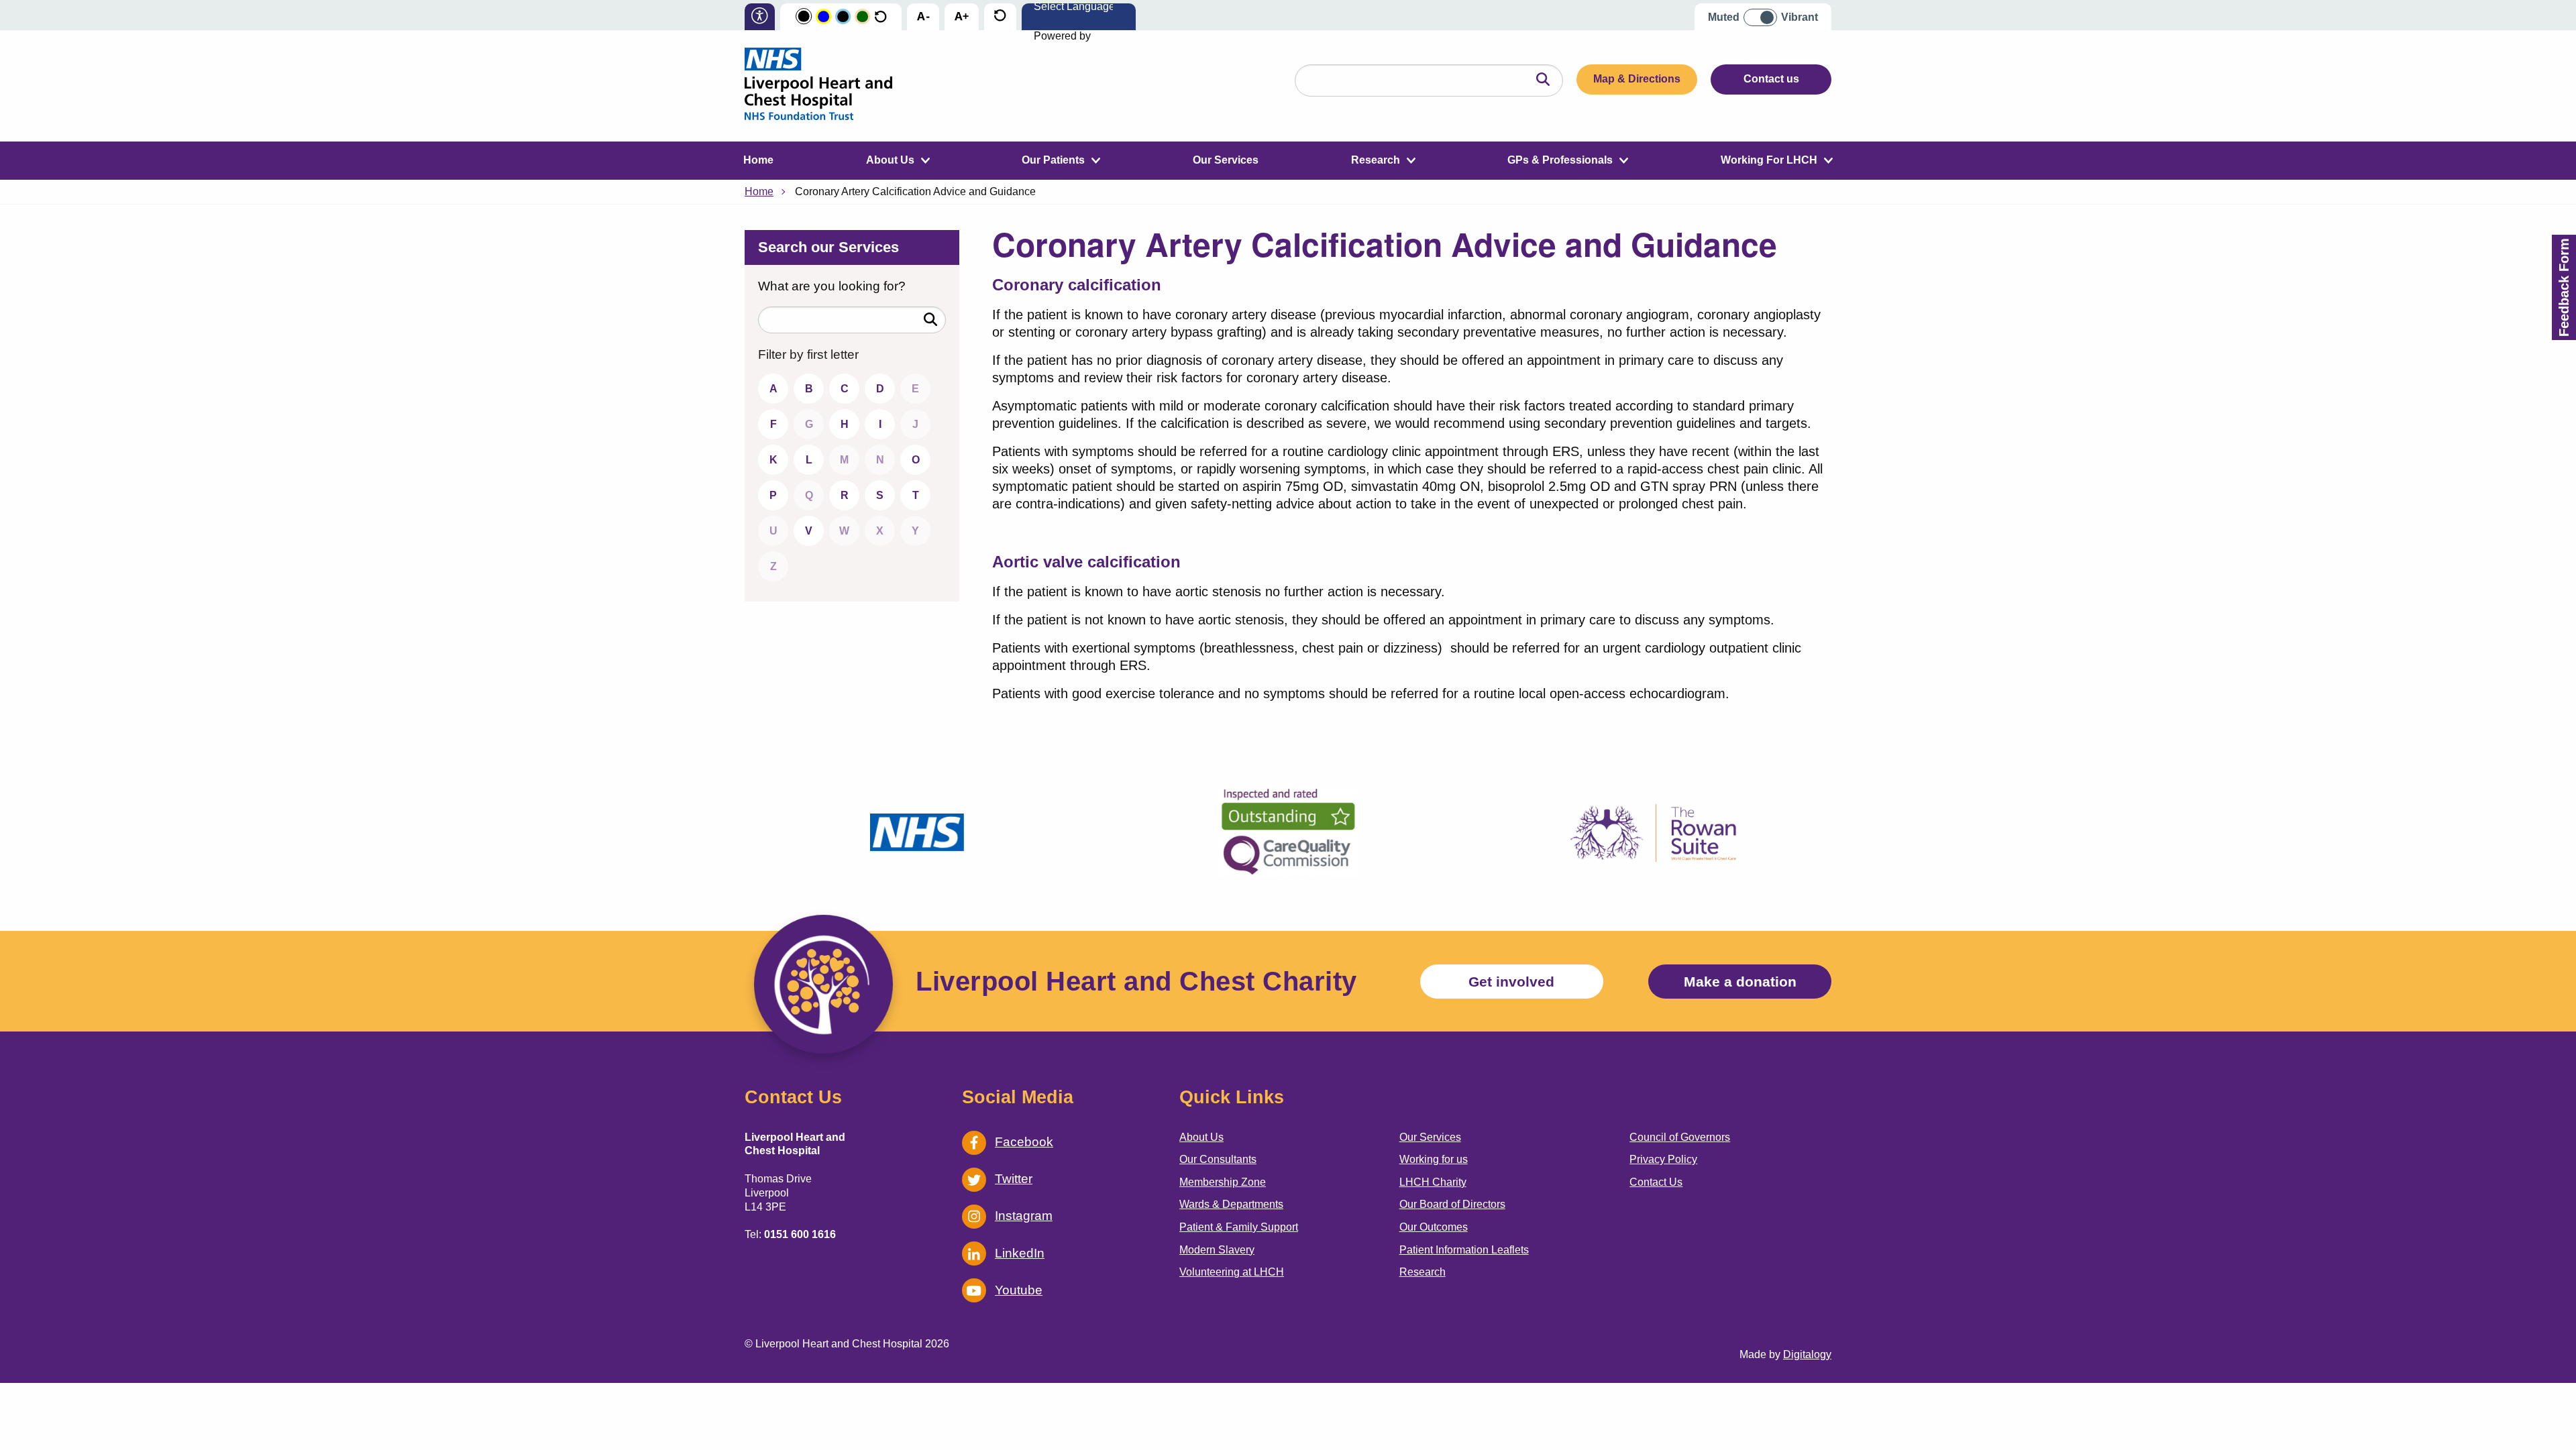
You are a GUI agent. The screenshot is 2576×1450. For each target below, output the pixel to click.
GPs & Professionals (1560, 160)
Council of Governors (1680, 1137)
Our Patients (1053, 160)
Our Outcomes (1434, 1227)
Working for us (1434, 1159)
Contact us (1771, 79)
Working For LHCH (1769, 160)
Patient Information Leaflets (1464, 1250)
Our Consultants (1218, 1159)
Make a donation (1740, 982)
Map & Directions (1637, 79)
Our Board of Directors (1452, 1204)
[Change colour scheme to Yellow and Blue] (823, 17)
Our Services (1226, 160)
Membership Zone (1223, 1182)
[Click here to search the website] (1543, 80)
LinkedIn (1020, 1253)
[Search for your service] (930, 320)
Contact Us (1656, 1182)
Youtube (1019, 1290)
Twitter (1014, 1179)
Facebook (1024, 1142)
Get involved (1511, 982)
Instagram (1024, 1216)
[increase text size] (962, 18)
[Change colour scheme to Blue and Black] (843, 17)
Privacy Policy (1663, 1159)
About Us (890, 160)
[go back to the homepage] (818, 86)
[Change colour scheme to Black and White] (804, 17)
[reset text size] (1000, 17)
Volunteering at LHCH (1232, 1272)
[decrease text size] (923, 18)
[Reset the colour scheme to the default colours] (880, 17)
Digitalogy (1807, 1354)
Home (758, 160)
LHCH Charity (1433, 1182)
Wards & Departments (1231, 1204)
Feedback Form (2564, 287)
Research (1376, 160)
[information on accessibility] (760, 17)
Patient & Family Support (1239, 1227)
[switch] (1765, 12)
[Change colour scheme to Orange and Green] (862, 17)
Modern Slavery (1217, 1250)
